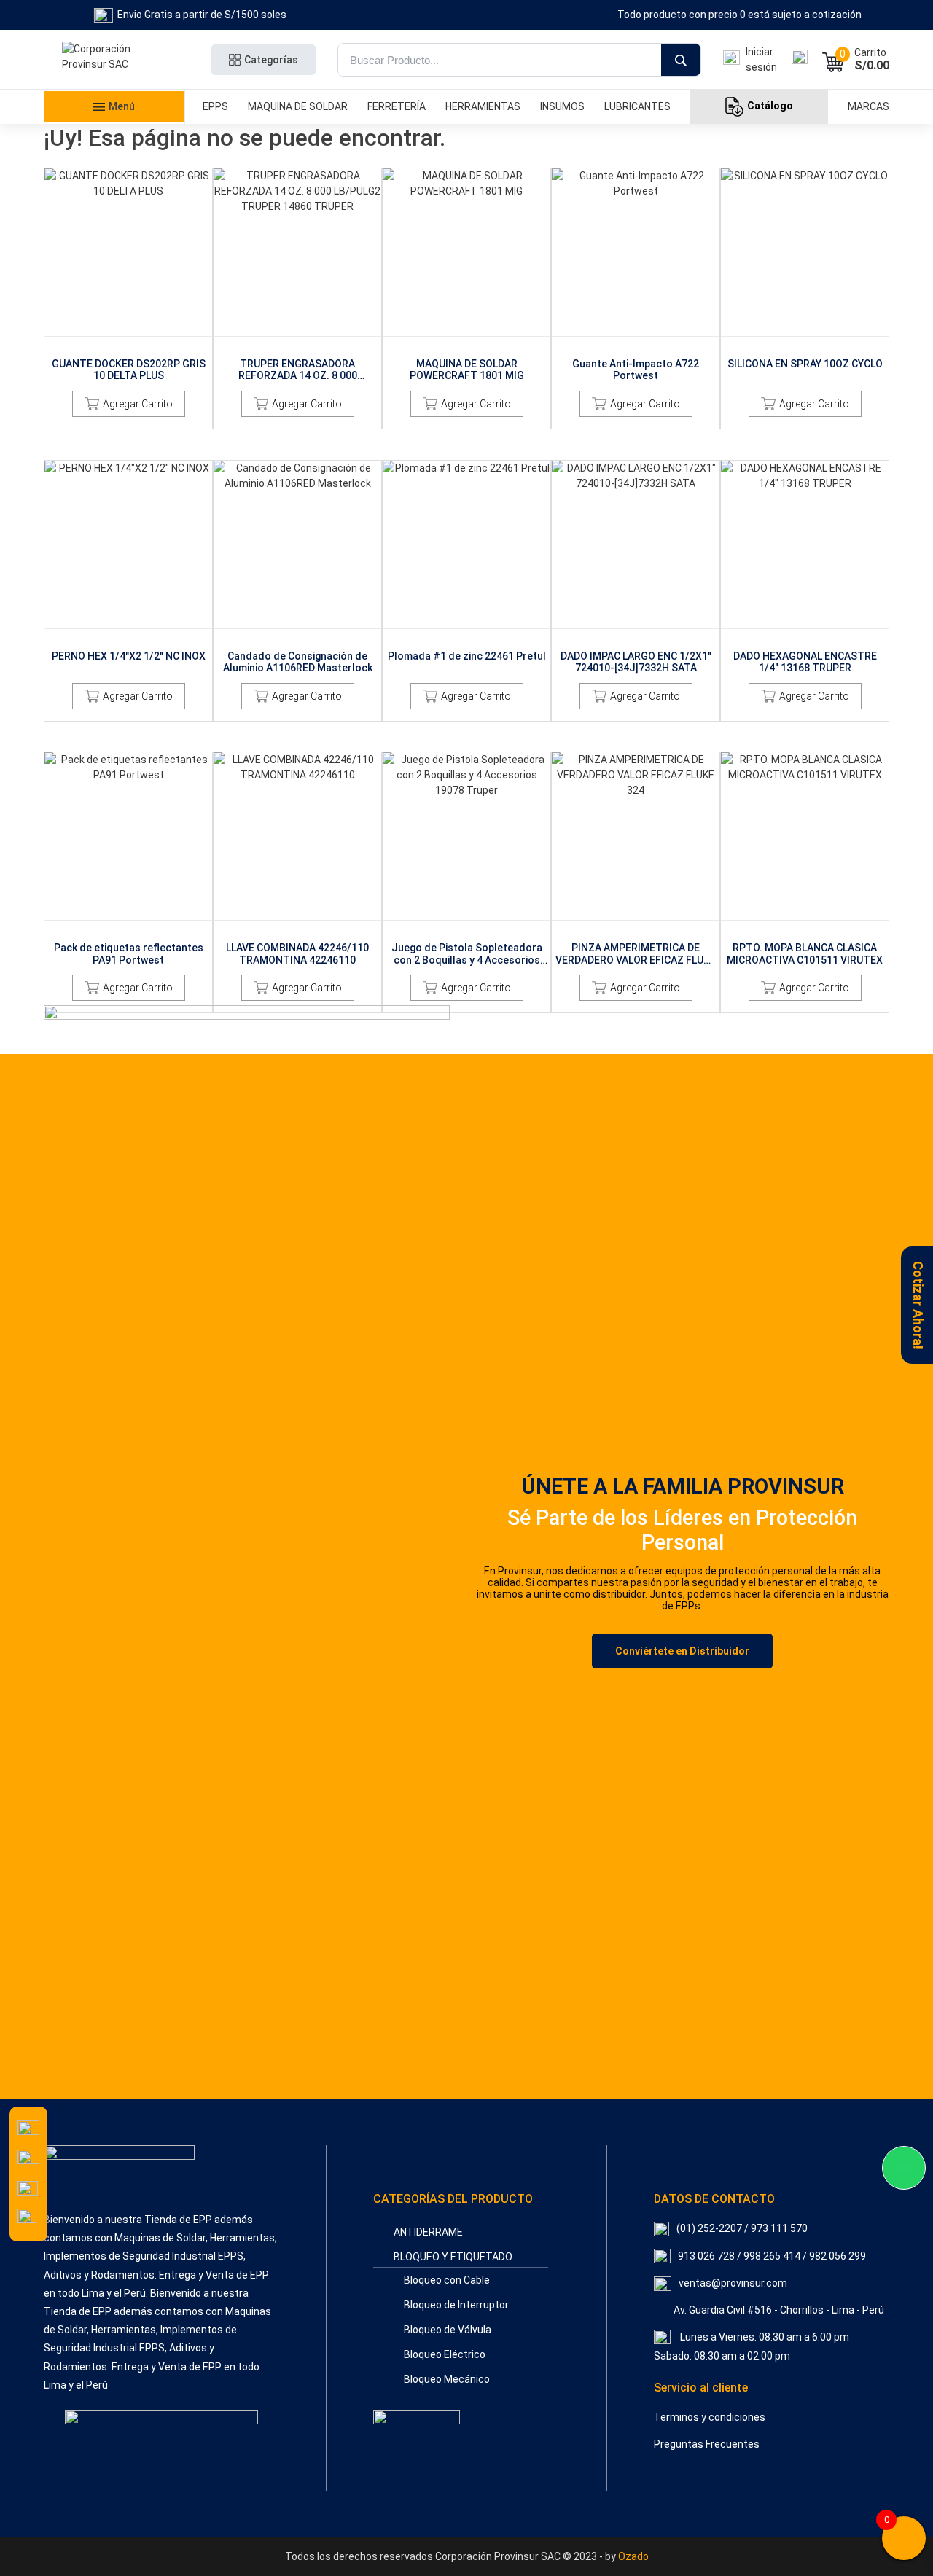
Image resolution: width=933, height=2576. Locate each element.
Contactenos (98, 246)
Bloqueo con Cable (447, 2280)
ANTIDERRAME (428, 2232)
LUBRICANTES (637, 106)
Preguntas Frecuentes (707, 2444)
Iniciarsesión (761, 59)
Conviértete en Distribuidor (682, 1651)
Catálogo (770, 106)
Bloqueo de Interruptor (456, 2305)
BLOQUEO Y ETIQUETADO (453, 2257)
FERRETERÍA (397, 106)
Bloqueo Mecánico (447, 2379)
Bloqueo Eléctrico (445, 2354)
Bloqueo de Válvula (448, 2330)
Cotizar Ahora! (918, 1305)
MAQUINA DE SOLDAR (298, 106)
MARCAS (868, 106)
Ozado (633, 2556)
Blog (98, 268)
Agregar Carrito (138, 404)
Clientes (98, 204)
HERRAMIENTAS (483, 106)
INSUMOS (562, 106)
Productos (98, 141)
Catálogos (98, 162)
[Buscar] (681, 61)
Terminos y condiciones (710, 2417)
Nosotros (98, 225)
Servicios (98, 183)
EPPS (215, 106)
